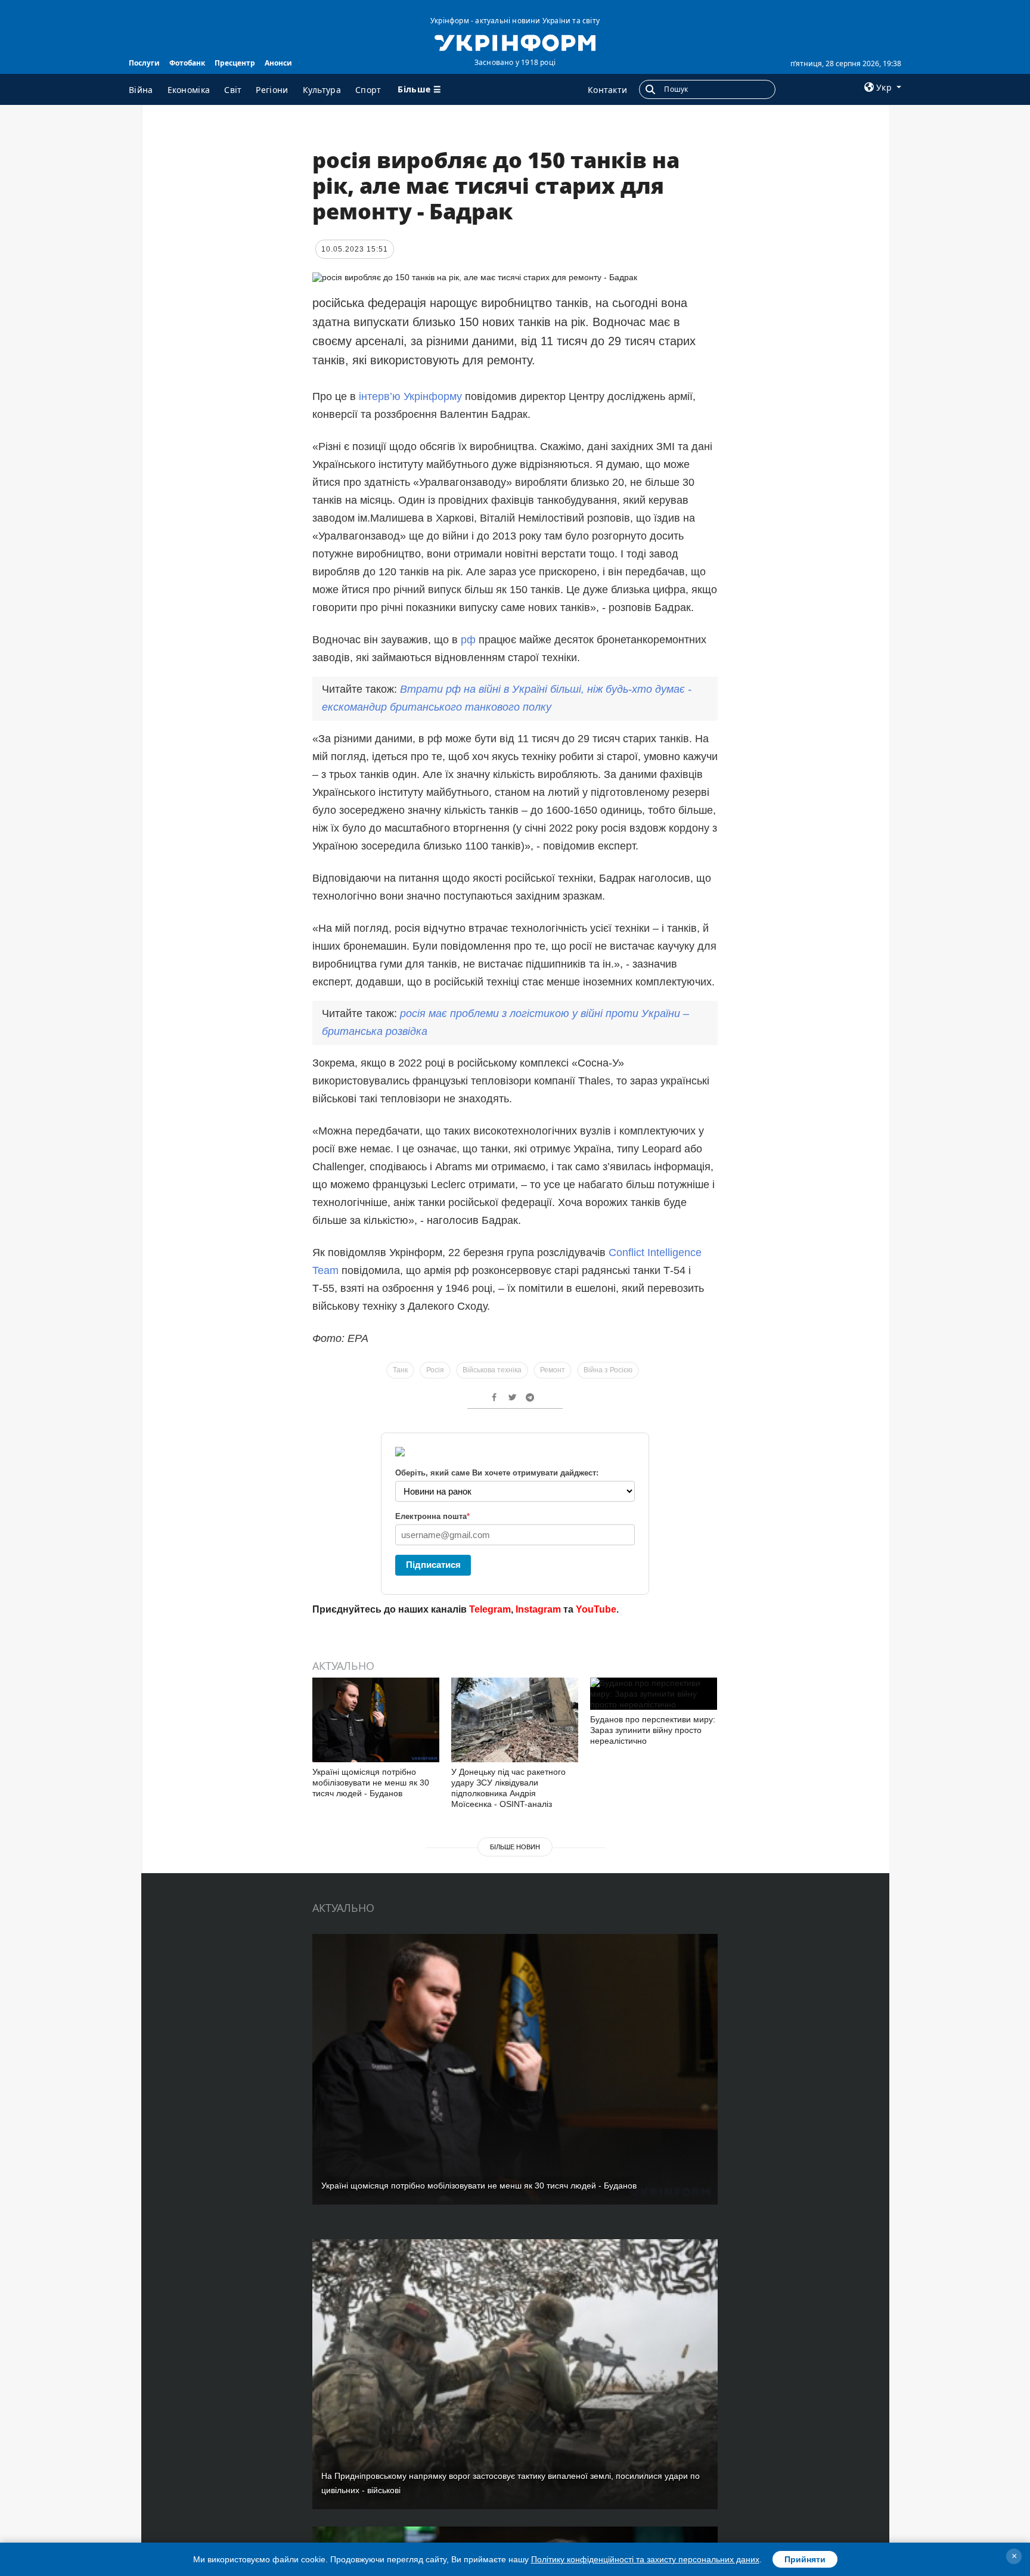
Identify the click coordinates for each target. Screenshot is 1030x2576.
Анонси (278, 63)
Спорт (368, 90)
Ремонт (553, 1370)
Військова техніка (492, 1370)
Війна (141, 90)
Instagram (538, 1609)
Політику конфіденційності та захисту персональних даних (645, 2559)
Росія (435, 1370)
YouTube (596, 1609)
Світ (233, 90)
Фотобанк (187, 63)
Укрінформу (433, 396)
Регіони (272, 90)
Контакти (607, 90)
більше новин (515, 1847)
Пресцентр (235, 63)
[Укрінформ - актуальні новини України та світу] (515, 42)
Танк (400, 1370)
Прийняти (805, 2559)
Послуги (144, 63)
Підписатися (433, 1565)
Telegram (490, 1609)
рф (468, 640)
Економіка (189, 90)
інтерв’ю (380, 396)
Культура (322, 90)
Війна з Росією (608, 1370)
